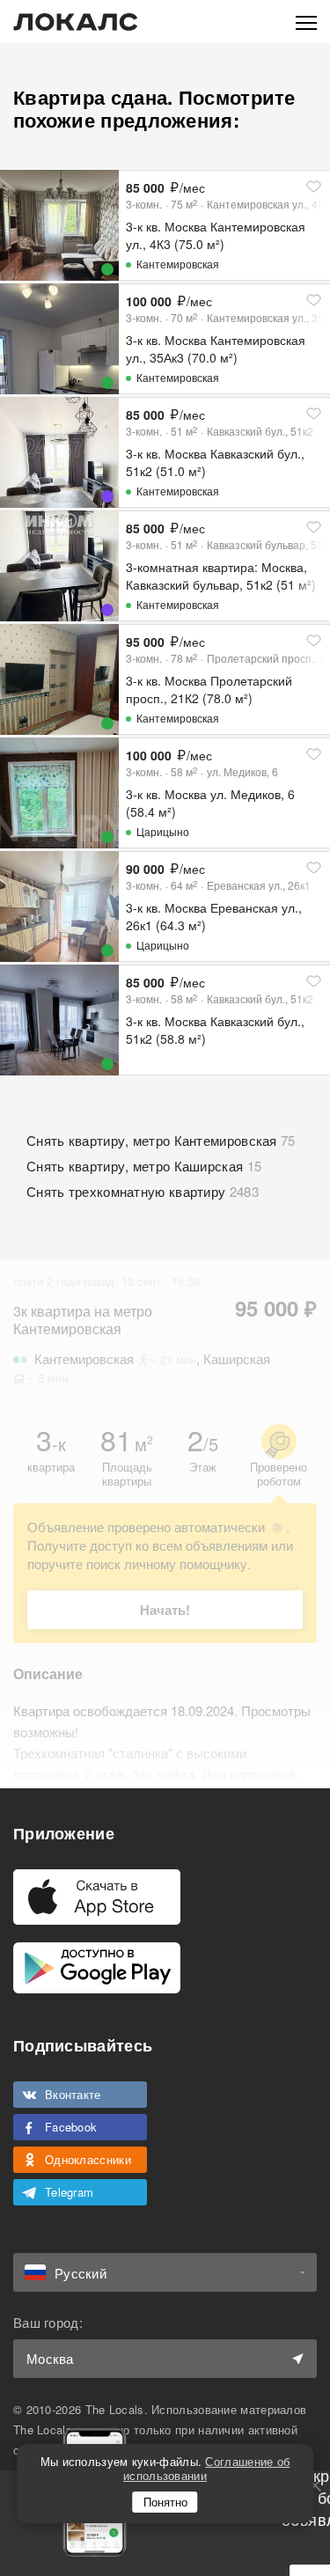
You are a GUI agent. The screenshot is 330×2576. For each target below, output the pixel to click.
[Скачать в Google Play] (97, 1968)
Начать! (165, 1610)
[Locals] (76, 22)
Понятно (165, 2502)
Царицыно (163, 831)
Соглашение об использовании (206, 2468)
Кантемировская (178, 264)
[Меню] (306, 22)
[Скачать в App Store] (97, 1897)
